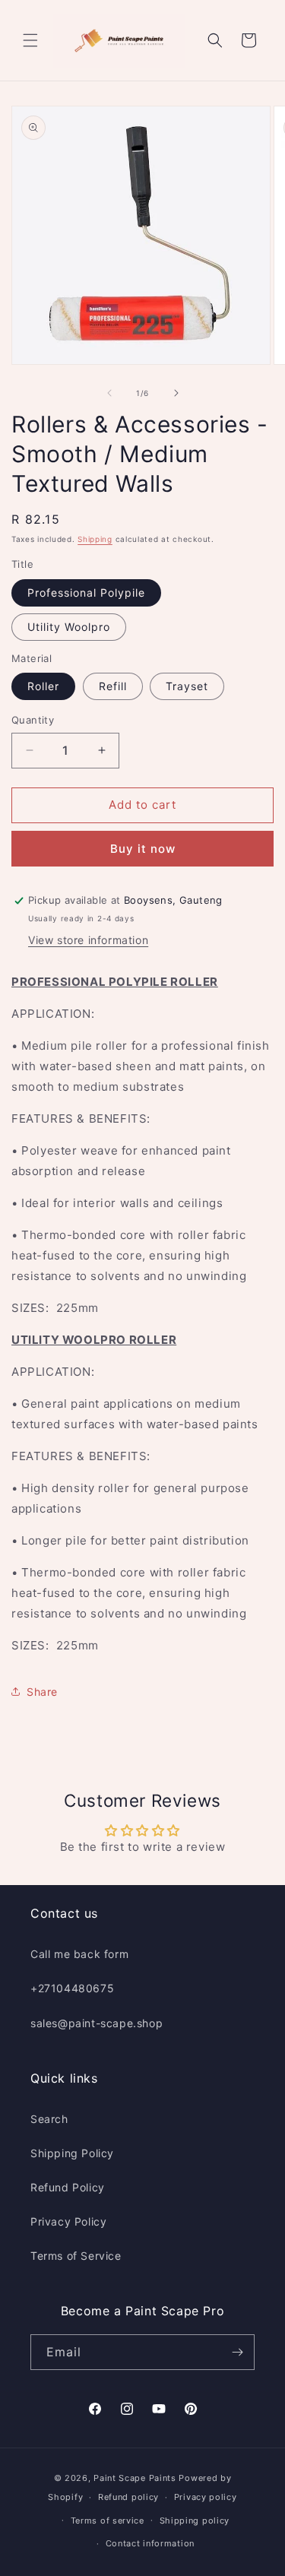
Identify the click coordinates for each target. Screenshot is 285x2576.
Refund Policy (68, 2187)
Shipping (95, 539)
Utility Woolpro (69, 627)
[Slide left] (109, 393)
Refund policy (128, 2497)
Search (49, 2119)
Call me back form (79, 1954)
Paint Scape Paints (135, 2478)
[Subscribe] (237, 2352)
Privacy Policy (68, 2221)
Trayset (187, 686)
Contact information (150, 2543)
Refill (113, 686)
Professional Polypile (86, 593)
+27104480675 (72, 1988)
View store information (88, 940)
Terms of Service (76, 2256)
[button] (30, 40)
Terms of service (108, 2521)
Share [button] (42, 1692)
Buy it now (143, 849)
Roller (43, 686)
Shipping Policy (72, 2153)
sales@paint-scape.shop (97, 2023)
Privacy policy (206, 2497)
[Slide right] (176, 393)
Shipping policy (195, 2521)
